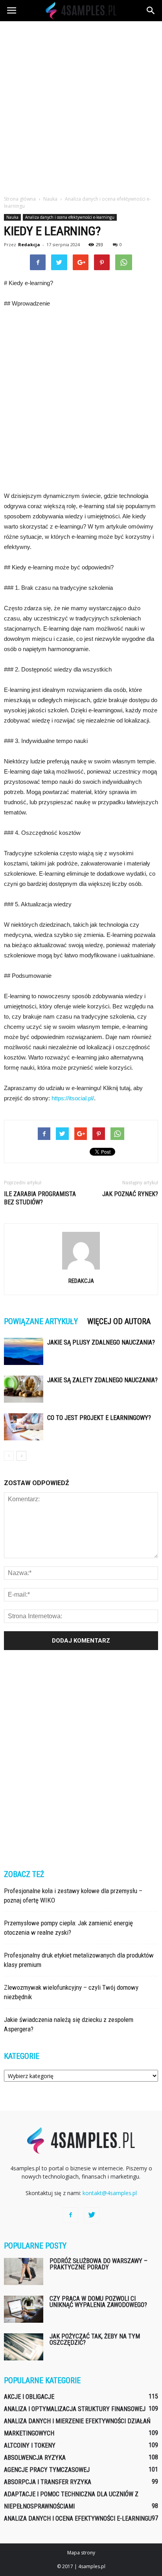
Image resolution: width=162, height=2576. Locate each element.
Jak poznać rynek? (130, 1194)
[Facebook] (70, 2215)
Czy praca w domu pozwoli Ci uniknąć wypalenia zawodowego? (98, 2302)
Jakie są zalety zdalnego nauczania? (102, 1380)
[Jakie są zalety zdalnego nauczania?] (24, 1389)
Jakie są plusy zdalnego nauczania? (101, 1342)
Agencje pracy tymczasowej (47, 2470)
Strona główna (20, 199)
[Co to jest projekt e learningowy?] (24, 1427)
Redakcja (29, 244)
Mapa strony (81, 2553)
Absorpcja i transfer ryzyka (48, 2482)
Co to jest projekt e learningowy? (99, 1418)
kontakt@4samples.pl (110, 2193)
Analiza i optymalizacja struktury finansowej (75, 2409)
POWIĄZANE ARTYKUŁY (41, 1321)
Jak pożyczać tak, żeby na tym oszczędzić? (95, 2339)
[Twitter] (92, 2215)
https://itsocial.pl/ (73, 1098)
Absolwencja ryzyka (35, 2458)
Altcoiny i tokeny (30, 2445)
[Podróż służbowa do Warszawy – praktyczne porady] (24, 2271)
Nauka (12, 217)
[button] (151, 11)
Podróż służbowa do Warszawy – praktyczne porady (98, 2264)
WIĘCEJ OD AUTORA (119, 1321)
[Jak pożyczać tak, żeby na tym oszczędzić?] (24, 2347)
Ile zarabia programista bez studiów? (40, 1198)
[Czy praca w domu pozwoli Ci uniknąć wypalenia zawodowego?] (24, 2309)
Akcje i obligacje (29, 2397)
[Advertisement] (81, 106)
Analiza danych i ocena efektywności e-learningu (70, 217)
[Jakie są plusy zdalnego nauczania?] (24, 1351)
